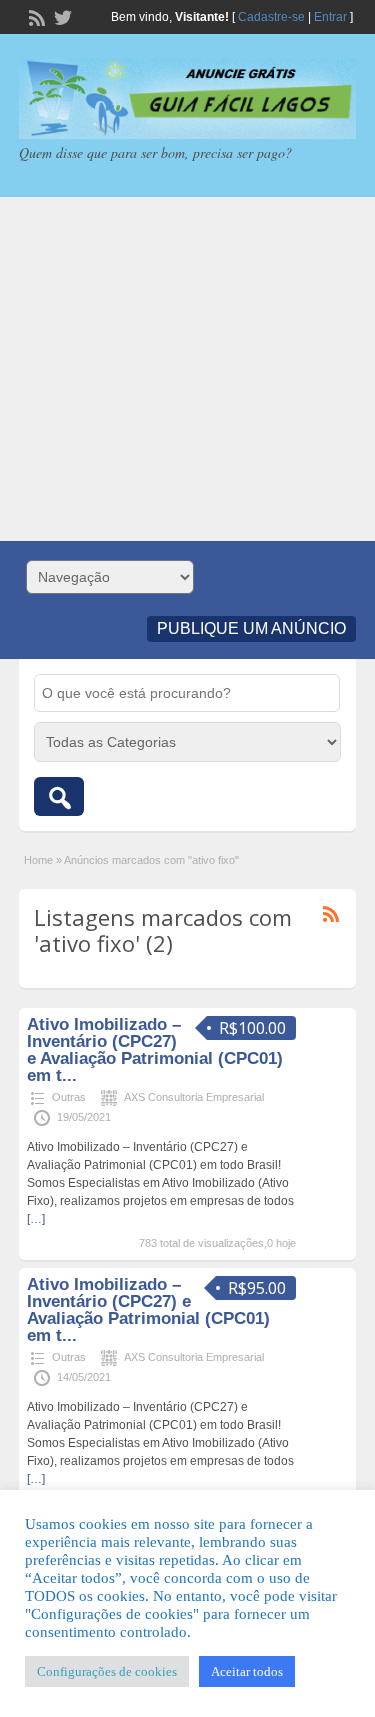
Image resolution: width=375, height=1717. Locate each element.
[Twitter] (61, 16)
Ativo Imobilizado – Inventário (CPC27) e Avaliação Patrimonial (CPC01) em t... (155, 1050)
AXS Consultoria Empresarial (194, 1097)
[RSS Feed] (35, 16)
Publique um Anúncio (251, 628)
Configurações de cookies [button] (107, 1671)
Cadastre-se (271, 17)
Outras (69, 1097)
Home (38, 860)
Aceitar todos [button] (247, 1671)
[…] (36, 1219)
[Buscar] (59, 796)
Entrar (330, 17)
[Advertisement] (187, 369)
